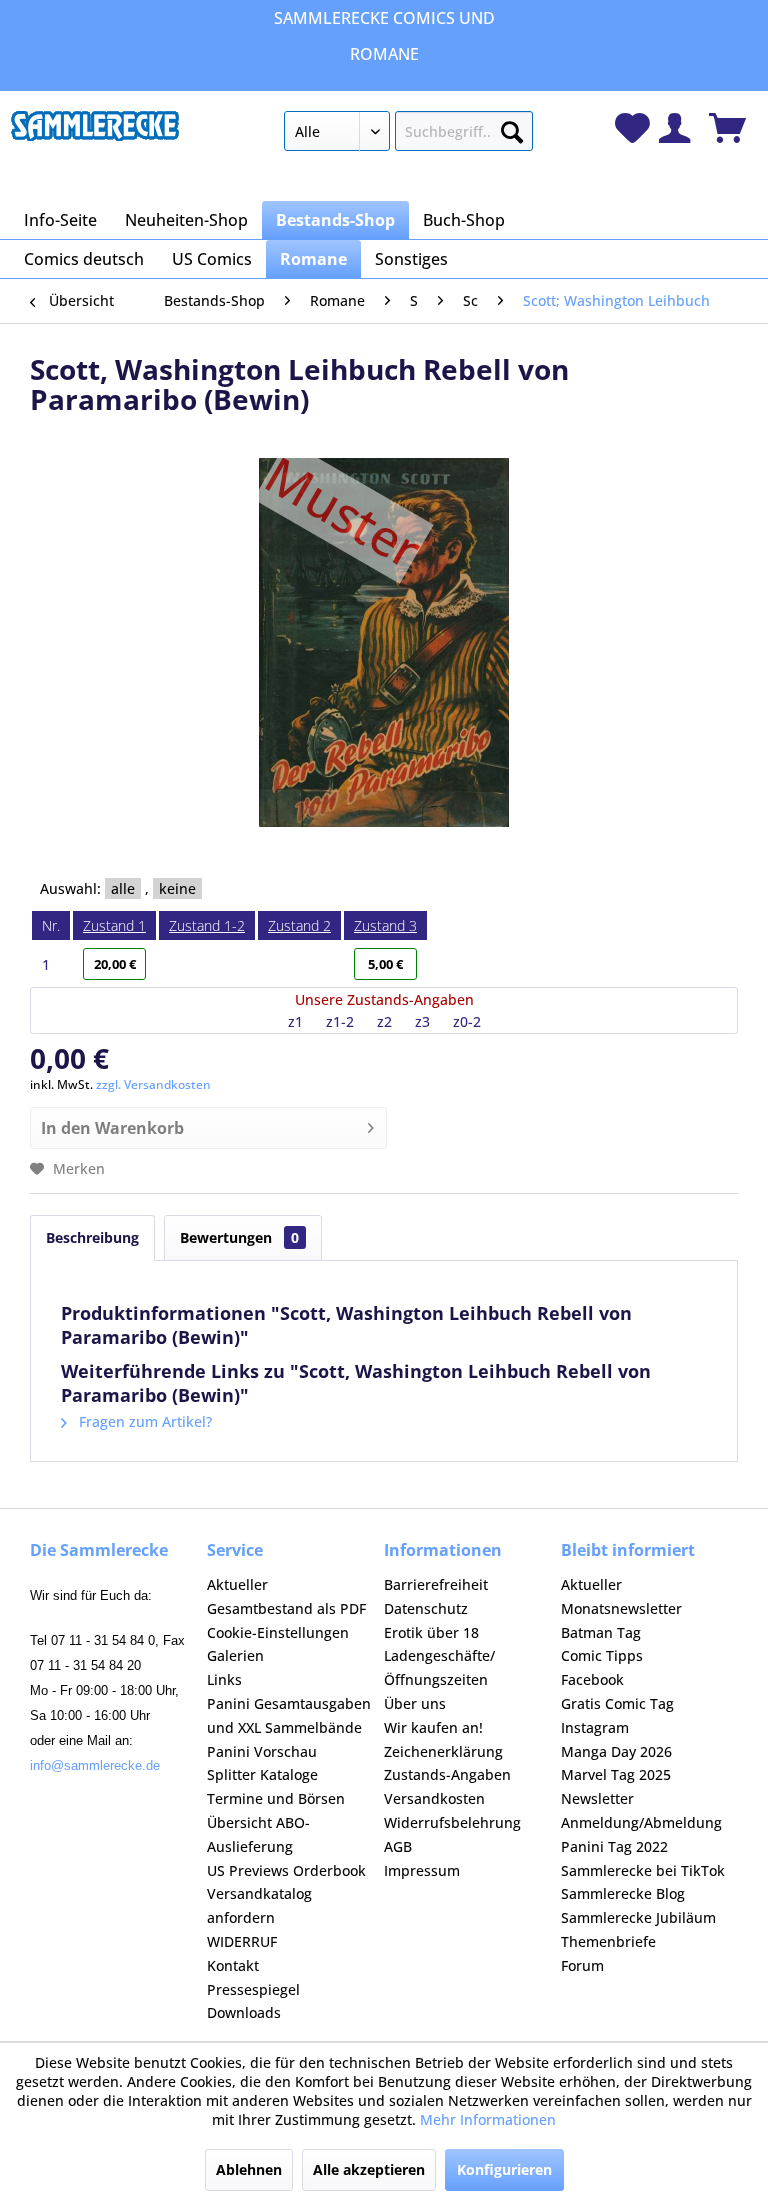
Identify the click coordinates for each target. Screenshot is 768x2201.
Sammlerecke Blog (623, 1893)
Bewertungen (239, 1237)
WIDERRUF (242, 1941)
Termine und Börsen (276, 1798)
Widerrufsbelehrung (452, 1822)
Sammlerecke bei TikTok (643, 1870)
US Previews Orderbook (286, 1870)
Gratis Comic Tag (617, 1703)
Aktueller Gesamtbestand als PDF (286, 1596)
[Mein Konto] (674, 128)
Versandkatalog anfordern (259, 1905)
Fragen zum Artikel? (143, 1421)
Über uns (415, 1703)
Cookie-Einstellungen (278, 1632)
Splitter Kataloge (262, 1774)
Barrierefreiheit (436, 1584)
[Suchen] (512, 128)
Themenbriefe (608, 1941)
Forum (582, 1965)
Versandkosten (434, 1798)
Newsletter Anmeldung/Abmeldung (641, 1810)
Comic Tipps (602, 1655)
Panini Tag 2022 (614, 1846)
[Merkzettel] (632, 128)
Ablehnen (249, 2169)
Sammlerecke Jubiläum (638, 1917)
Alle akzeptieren (369, 2169)
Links (224, 1679)
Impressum (422, 1870)
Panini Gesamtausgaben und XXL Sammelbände (289, 1715)
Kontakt (233, 1965)
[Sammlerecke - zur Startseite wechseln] (95, 136)
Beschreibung (92, 1237)
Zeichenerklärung (443, 1751)
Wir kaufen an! (433, 1727)
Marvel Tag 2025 (616, 1774)
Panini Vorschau (262, 1751)
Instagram (595, 1727)
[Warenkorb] (727, 128)
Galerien (235, 1655)
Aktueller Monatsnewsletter (621, 1596)
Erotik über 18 (431, 1632)
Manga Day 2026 (616, 1751)
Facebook (592, 1679)
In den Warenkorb (112, 1128)
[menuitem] (409, 135)
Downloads (244, 2012)
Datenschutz (426, 1608)
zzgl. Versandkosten (153, 1084)
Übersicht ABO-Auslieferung (258, 1834)
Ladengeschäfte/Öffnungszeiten (439, 1667)
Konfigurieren (504, 2169)
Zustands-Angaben (447, 1774)
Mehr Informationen (488, 2119)
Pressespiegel (253, 1989)
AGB (398, 1846)
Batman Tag (601, 1632)
